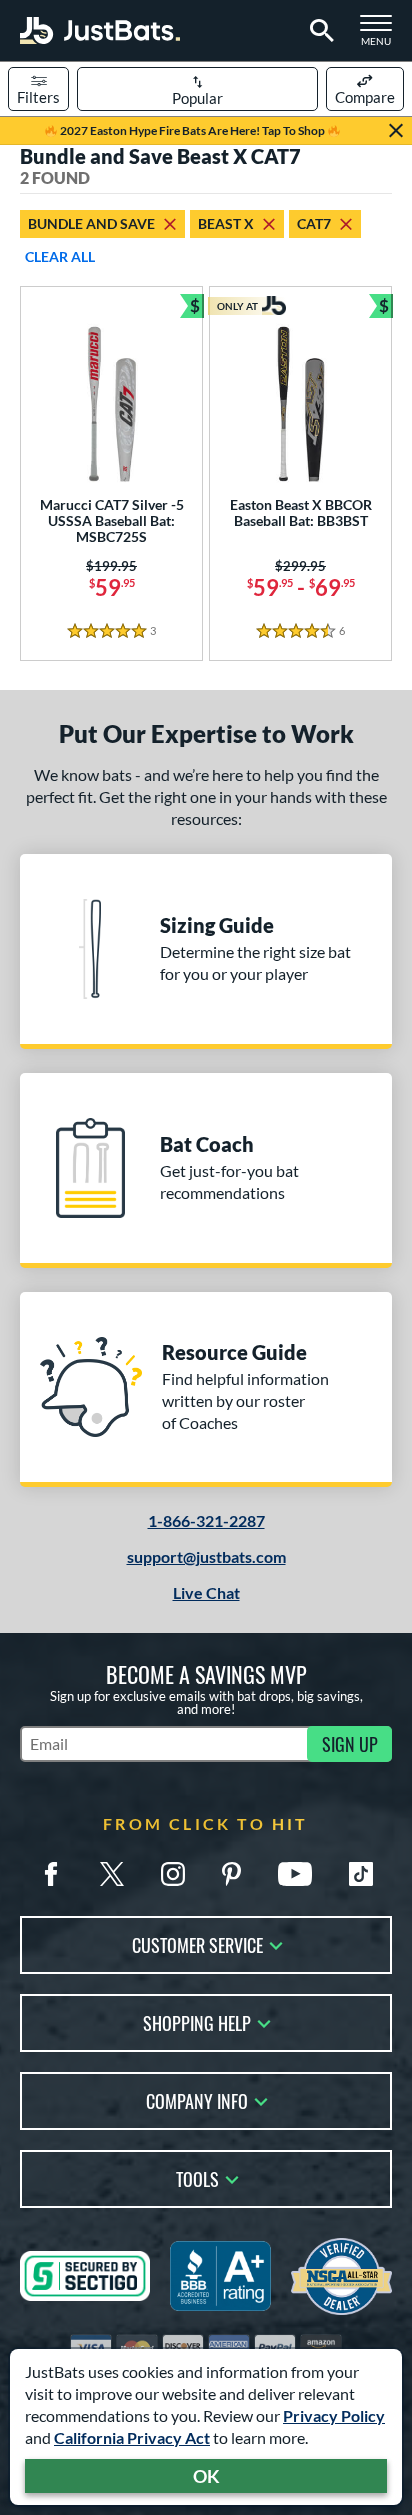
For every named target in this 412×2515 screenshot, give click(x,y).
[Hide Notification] (396, 131)
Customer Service (197, 1943)
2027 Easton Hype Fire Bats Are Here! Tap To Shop (192, 130)
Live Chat (206, 1592)
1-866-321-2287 (206, 1520)
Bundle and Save (91, 223)
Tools (197, 2177)
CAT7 (314, 223)
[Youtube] (295, 1874)
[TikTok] (361, 1874)
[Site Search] (318, 31)
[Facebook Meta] (51, 1874)
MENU (382, 36)
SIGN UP (350, 1744)
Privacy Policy (334, 2415)
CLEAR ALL (60, 256)
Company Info (197, 2099)
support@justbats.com (206, 1556)
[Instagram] (173, 1874)
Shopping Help (197, 2021)
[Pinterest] (231, 1874)
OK (206, 2476)
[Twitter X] (112, 1874)
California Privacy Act (132, 2437)
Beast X (226, 223)
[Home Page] (100, 30)
